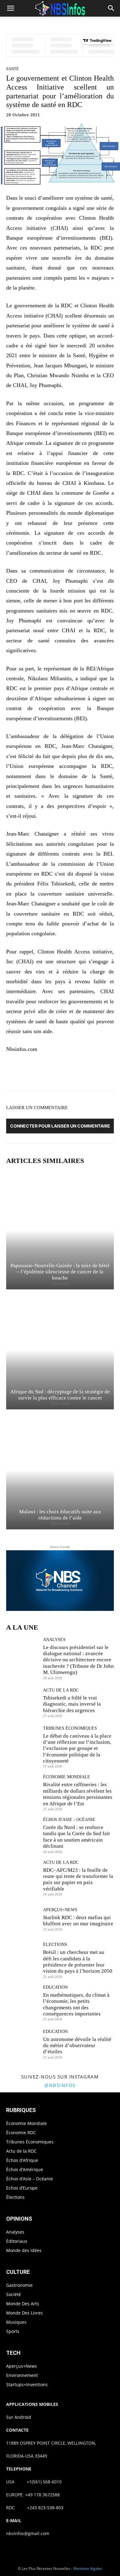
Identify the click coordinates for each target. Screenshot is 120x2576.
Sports (13, 2331)
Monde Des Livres (24, 2313)
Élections (55, 1945)
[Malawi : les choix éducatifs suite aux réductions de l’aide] (60, 1470)
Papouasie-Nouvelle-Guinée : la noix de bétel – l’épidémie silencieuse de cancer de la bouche (60, 1272)
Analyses (54, 1640)
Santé (12, 69)
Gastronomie (19, 2285)
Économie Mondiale (67, 1777)
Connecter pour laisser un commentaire (60, 1126)
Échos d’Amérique (25, 2169)
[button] (10, 8)
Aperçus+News (60, 1910)
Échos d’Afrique (22, 2160)
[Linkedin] (91, 1073)
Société (14, 2294)
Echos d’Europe (22, 2188)
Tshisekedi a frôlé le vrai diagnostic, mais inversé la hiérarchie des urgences (72, 1704)
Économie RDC (21, 2133)
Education (55, 1987)
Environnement (22, 2375)
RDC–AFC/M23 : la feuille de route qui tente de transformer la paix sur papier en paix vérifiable (78, 1879)
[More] (105, 1073)
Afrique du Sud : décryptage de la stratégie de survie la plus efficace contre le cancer (60, 1395)
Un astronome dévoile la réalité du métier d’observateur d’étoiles (77, 2046)
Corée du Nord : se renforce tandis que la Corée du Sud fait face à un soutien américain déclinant (76, 1837)
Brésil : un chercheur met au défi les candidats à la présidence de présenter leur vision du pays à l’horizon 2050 (78, 1962)
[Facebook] (34, 1073)
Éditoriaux (17, 2241)
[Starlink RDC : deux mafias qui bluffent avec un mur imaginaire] (22, 1919)
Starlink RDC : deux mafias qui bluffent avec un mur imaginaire (78, 1921)
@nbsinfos (60, 2085)
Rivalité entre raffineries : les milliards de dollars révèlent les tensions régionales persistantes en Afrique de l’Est (78, 1794)
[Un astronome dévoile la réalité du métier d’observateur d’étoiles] (22, 2044)
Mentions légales (88, 2568)
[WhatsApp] (77, 1073)
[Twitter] (48, 1073)
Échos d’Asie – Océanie (30, 2179)
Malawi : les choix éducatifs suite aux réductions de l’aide (60, 1515)
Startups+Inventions (27, 2384)
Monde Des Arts (23, 2304)
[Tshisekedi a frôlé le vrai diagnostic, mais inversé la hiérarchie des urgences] (22, 1703)
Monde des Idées (24, 2250)
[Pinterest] (62, 1073)
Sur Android (19, 2417)
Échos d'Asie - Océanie (69, 1820)
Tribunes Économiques (70, 1728)
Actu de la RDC (61, 1690)
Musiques (16, 2322)
